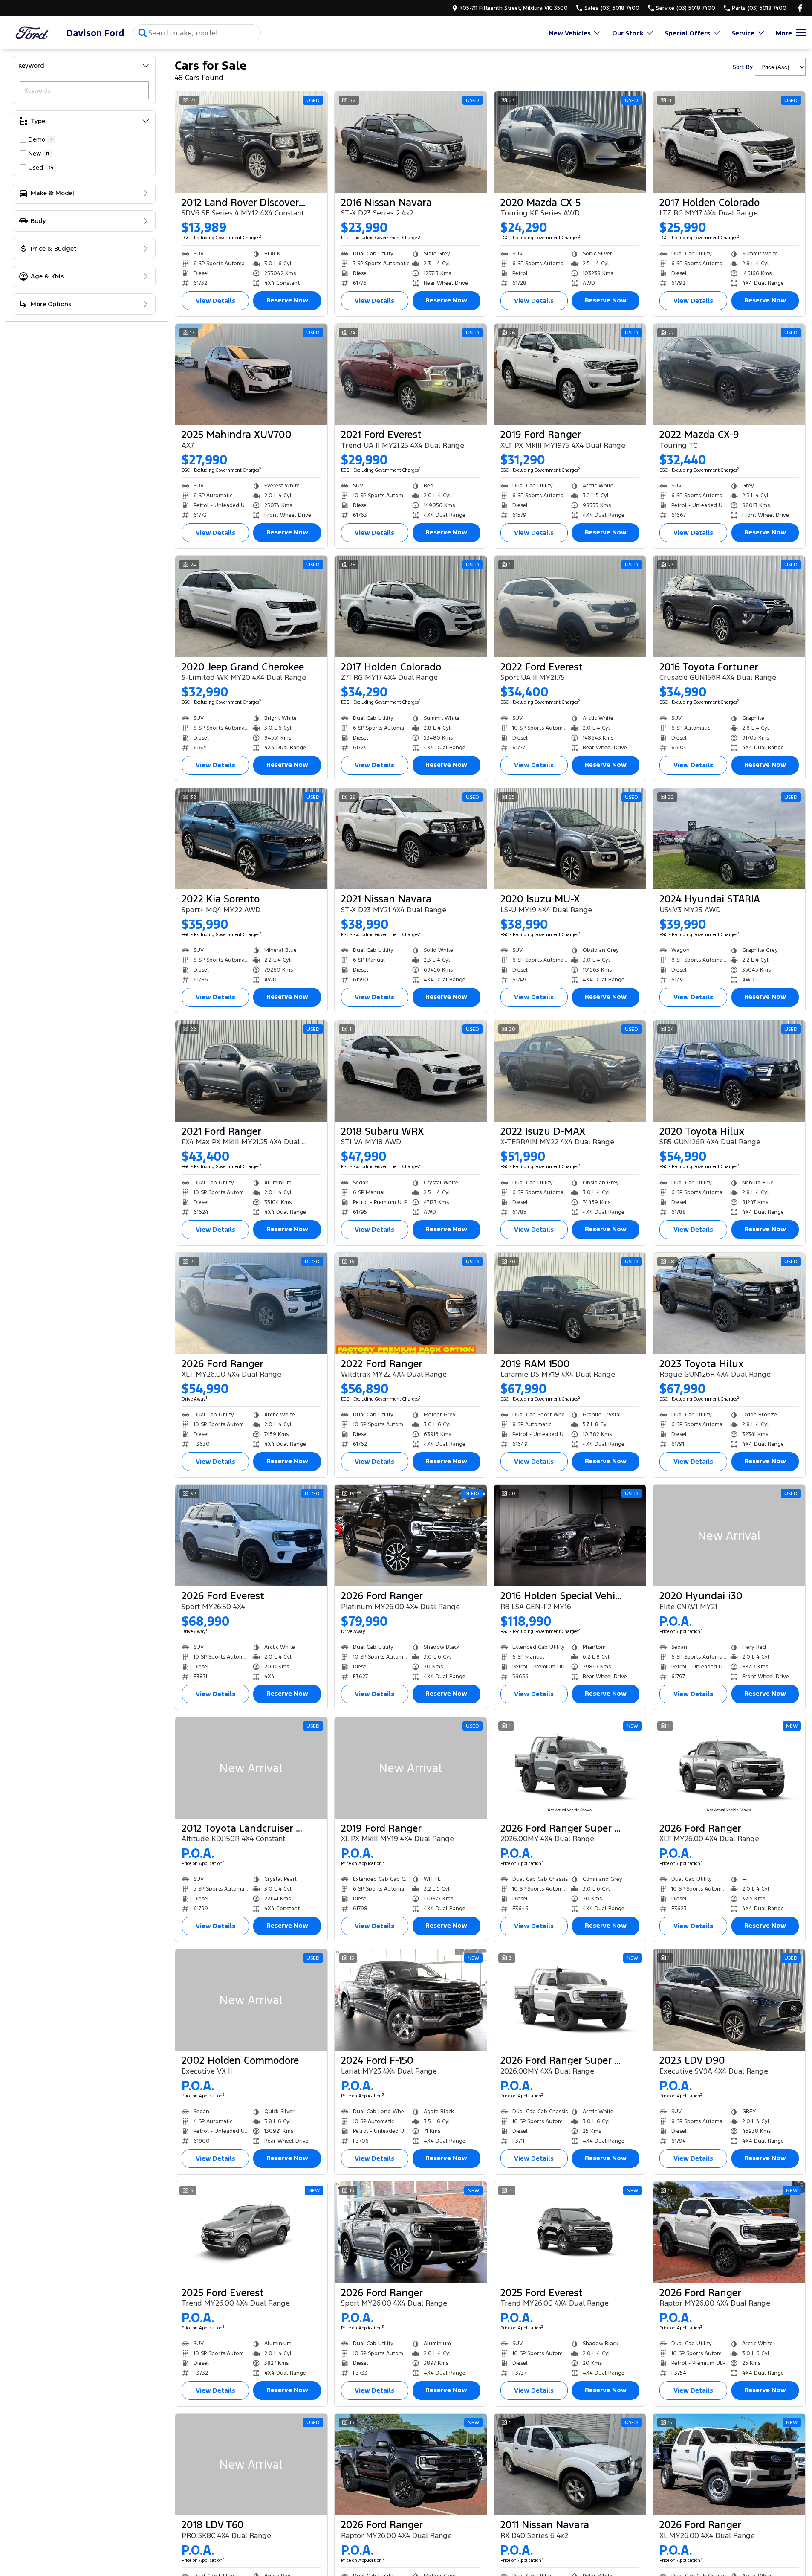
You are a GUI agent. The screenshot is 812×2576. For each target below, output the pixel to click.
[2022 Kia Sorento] (251, 839)
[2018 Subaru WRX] (411, 1071)
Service (743, 33)
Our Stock (628, 33)
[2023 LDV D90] (729, 2000)
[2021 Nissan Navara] (411, 839)
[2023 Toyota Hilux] (729, 1303)
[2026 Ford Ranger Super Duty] (570, 1768)
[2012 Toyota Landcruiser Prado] (251, 1768)
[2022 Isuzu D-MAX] (570, 1071)
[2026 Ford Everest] (251, 1535)
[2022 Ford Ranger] (411, 1303)
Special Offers (687, 33)
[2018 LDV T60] (251, 2464)
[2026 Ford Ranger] (251, 1303)
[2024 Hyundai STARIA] (729, 839)
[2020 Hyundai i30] (729, 1535)
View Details (215, 300)
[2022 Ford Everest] (570, 606)
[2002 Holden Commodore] (251, 2000)
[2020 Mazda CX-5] (570, 142)
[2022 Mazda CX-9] (729, 374)
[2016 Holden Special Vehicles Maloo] (570, 1535)
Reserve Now (287, 300)
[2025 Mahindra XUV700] (251, 374)
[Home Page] (32, 33)
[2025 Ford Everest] (251, 2232)
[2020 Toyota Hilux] (729, 1071)
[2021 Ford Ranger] (251, 1071)
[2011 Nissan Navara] (570, 2464)
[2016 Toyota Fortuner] (729, 606)
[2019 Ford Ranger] (570, 374)
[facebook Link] (800, 8)
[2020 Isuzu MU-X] (570, 839)
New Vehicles (570, 33)
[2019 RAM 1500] (570, 1303)
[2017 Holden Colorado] (729, 142)
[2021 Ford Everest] (411, 374)
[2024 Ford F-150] (411, 2000)
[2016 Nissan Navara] (411, 142)
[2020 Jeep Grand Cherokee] (251, 606)
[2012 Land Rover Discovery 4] (251, 142)
